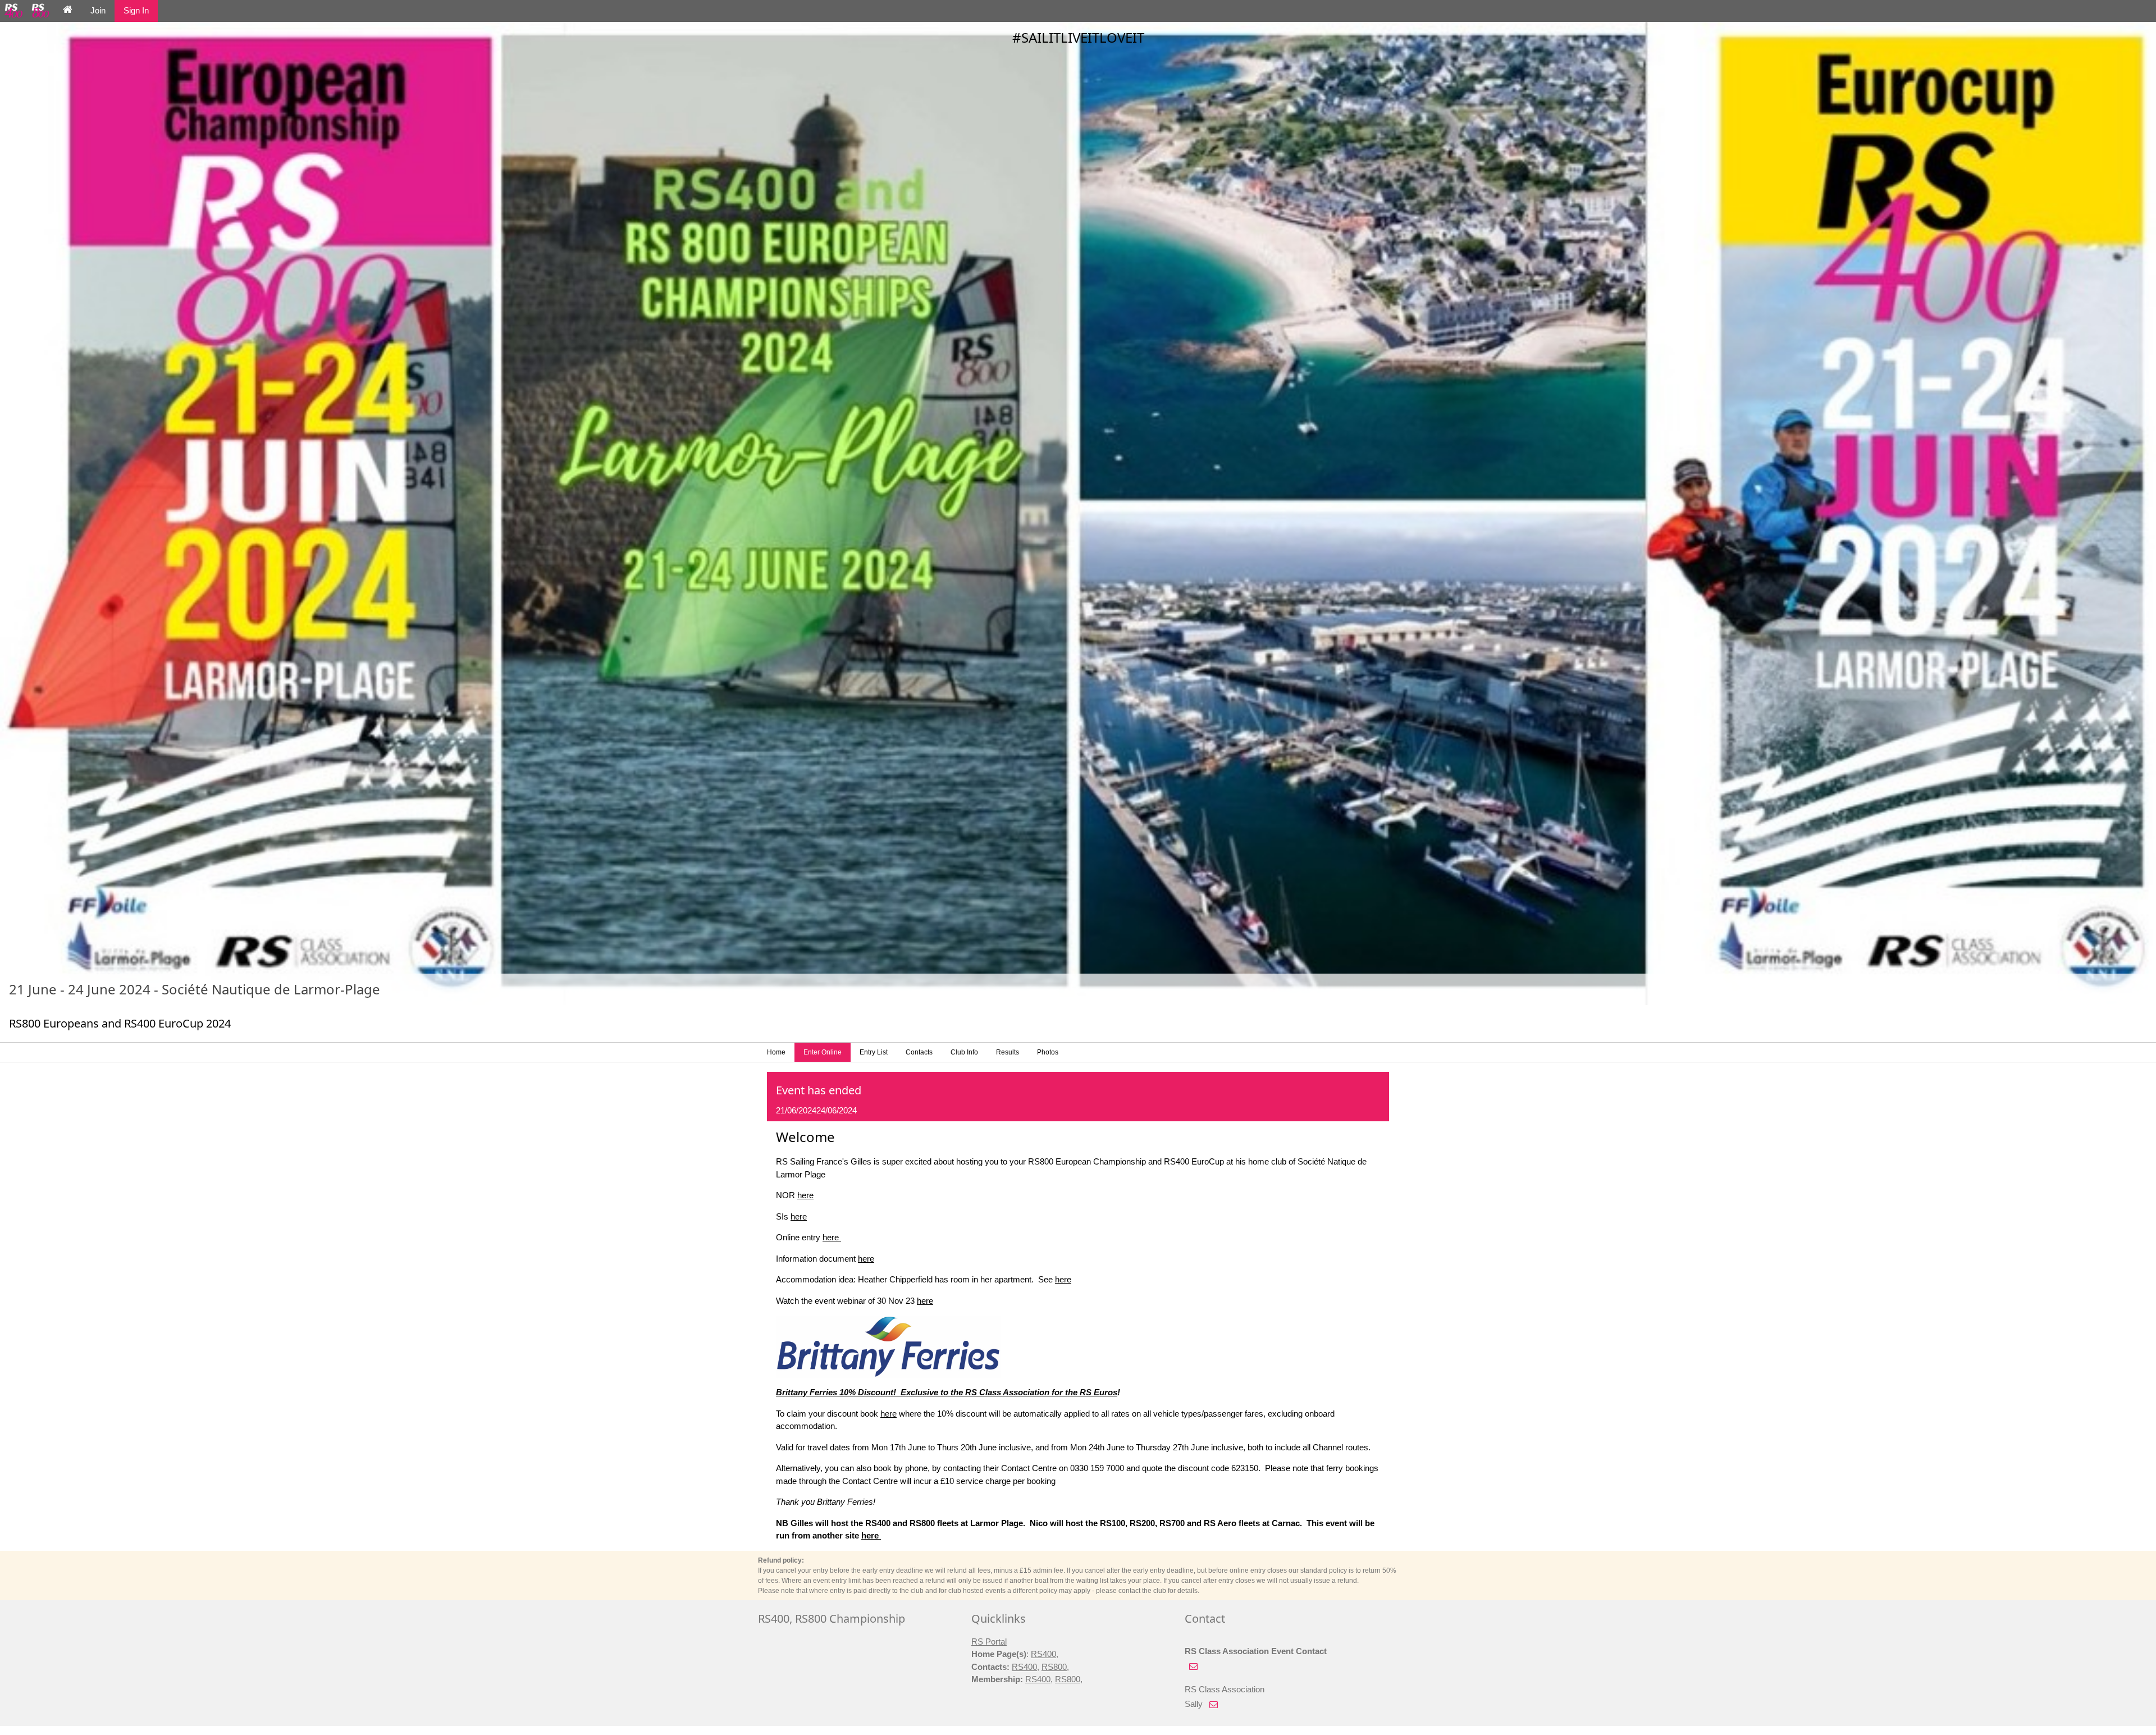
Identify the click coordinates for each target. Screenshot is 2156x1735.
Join (98, 10)
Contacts (919, 1052)
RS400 (1043, 1654)
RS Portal (989, 1642)
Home (776, 1052)
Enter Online (823, 1052)
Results (1008, 1052)
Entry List (874, 1052)
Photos (1048, 1052)
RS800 (1054, 1667)
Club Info (964, 1052)
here (805, 1195)
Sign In (136, 10)
